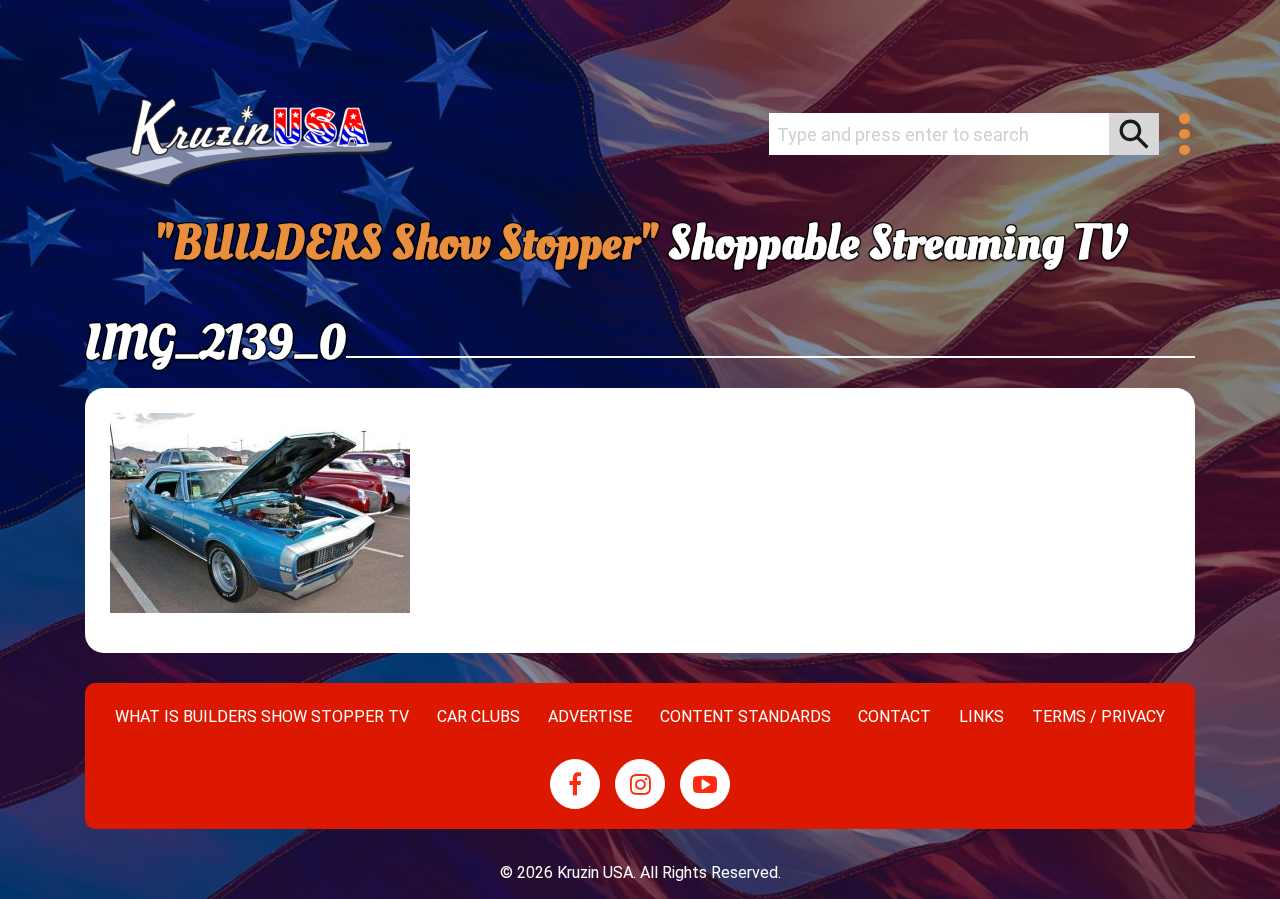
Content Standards (745, 716)
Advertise (590, 716)
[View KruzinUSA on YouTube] (705, 784)
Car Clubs (478, 716)
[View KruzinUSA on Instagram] (640, 784)
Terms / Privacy (1098, 716)
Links (981, 716)
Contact (894, 716)
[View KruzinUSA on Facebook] (575, 784)
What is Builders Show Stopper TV (262, 716)
